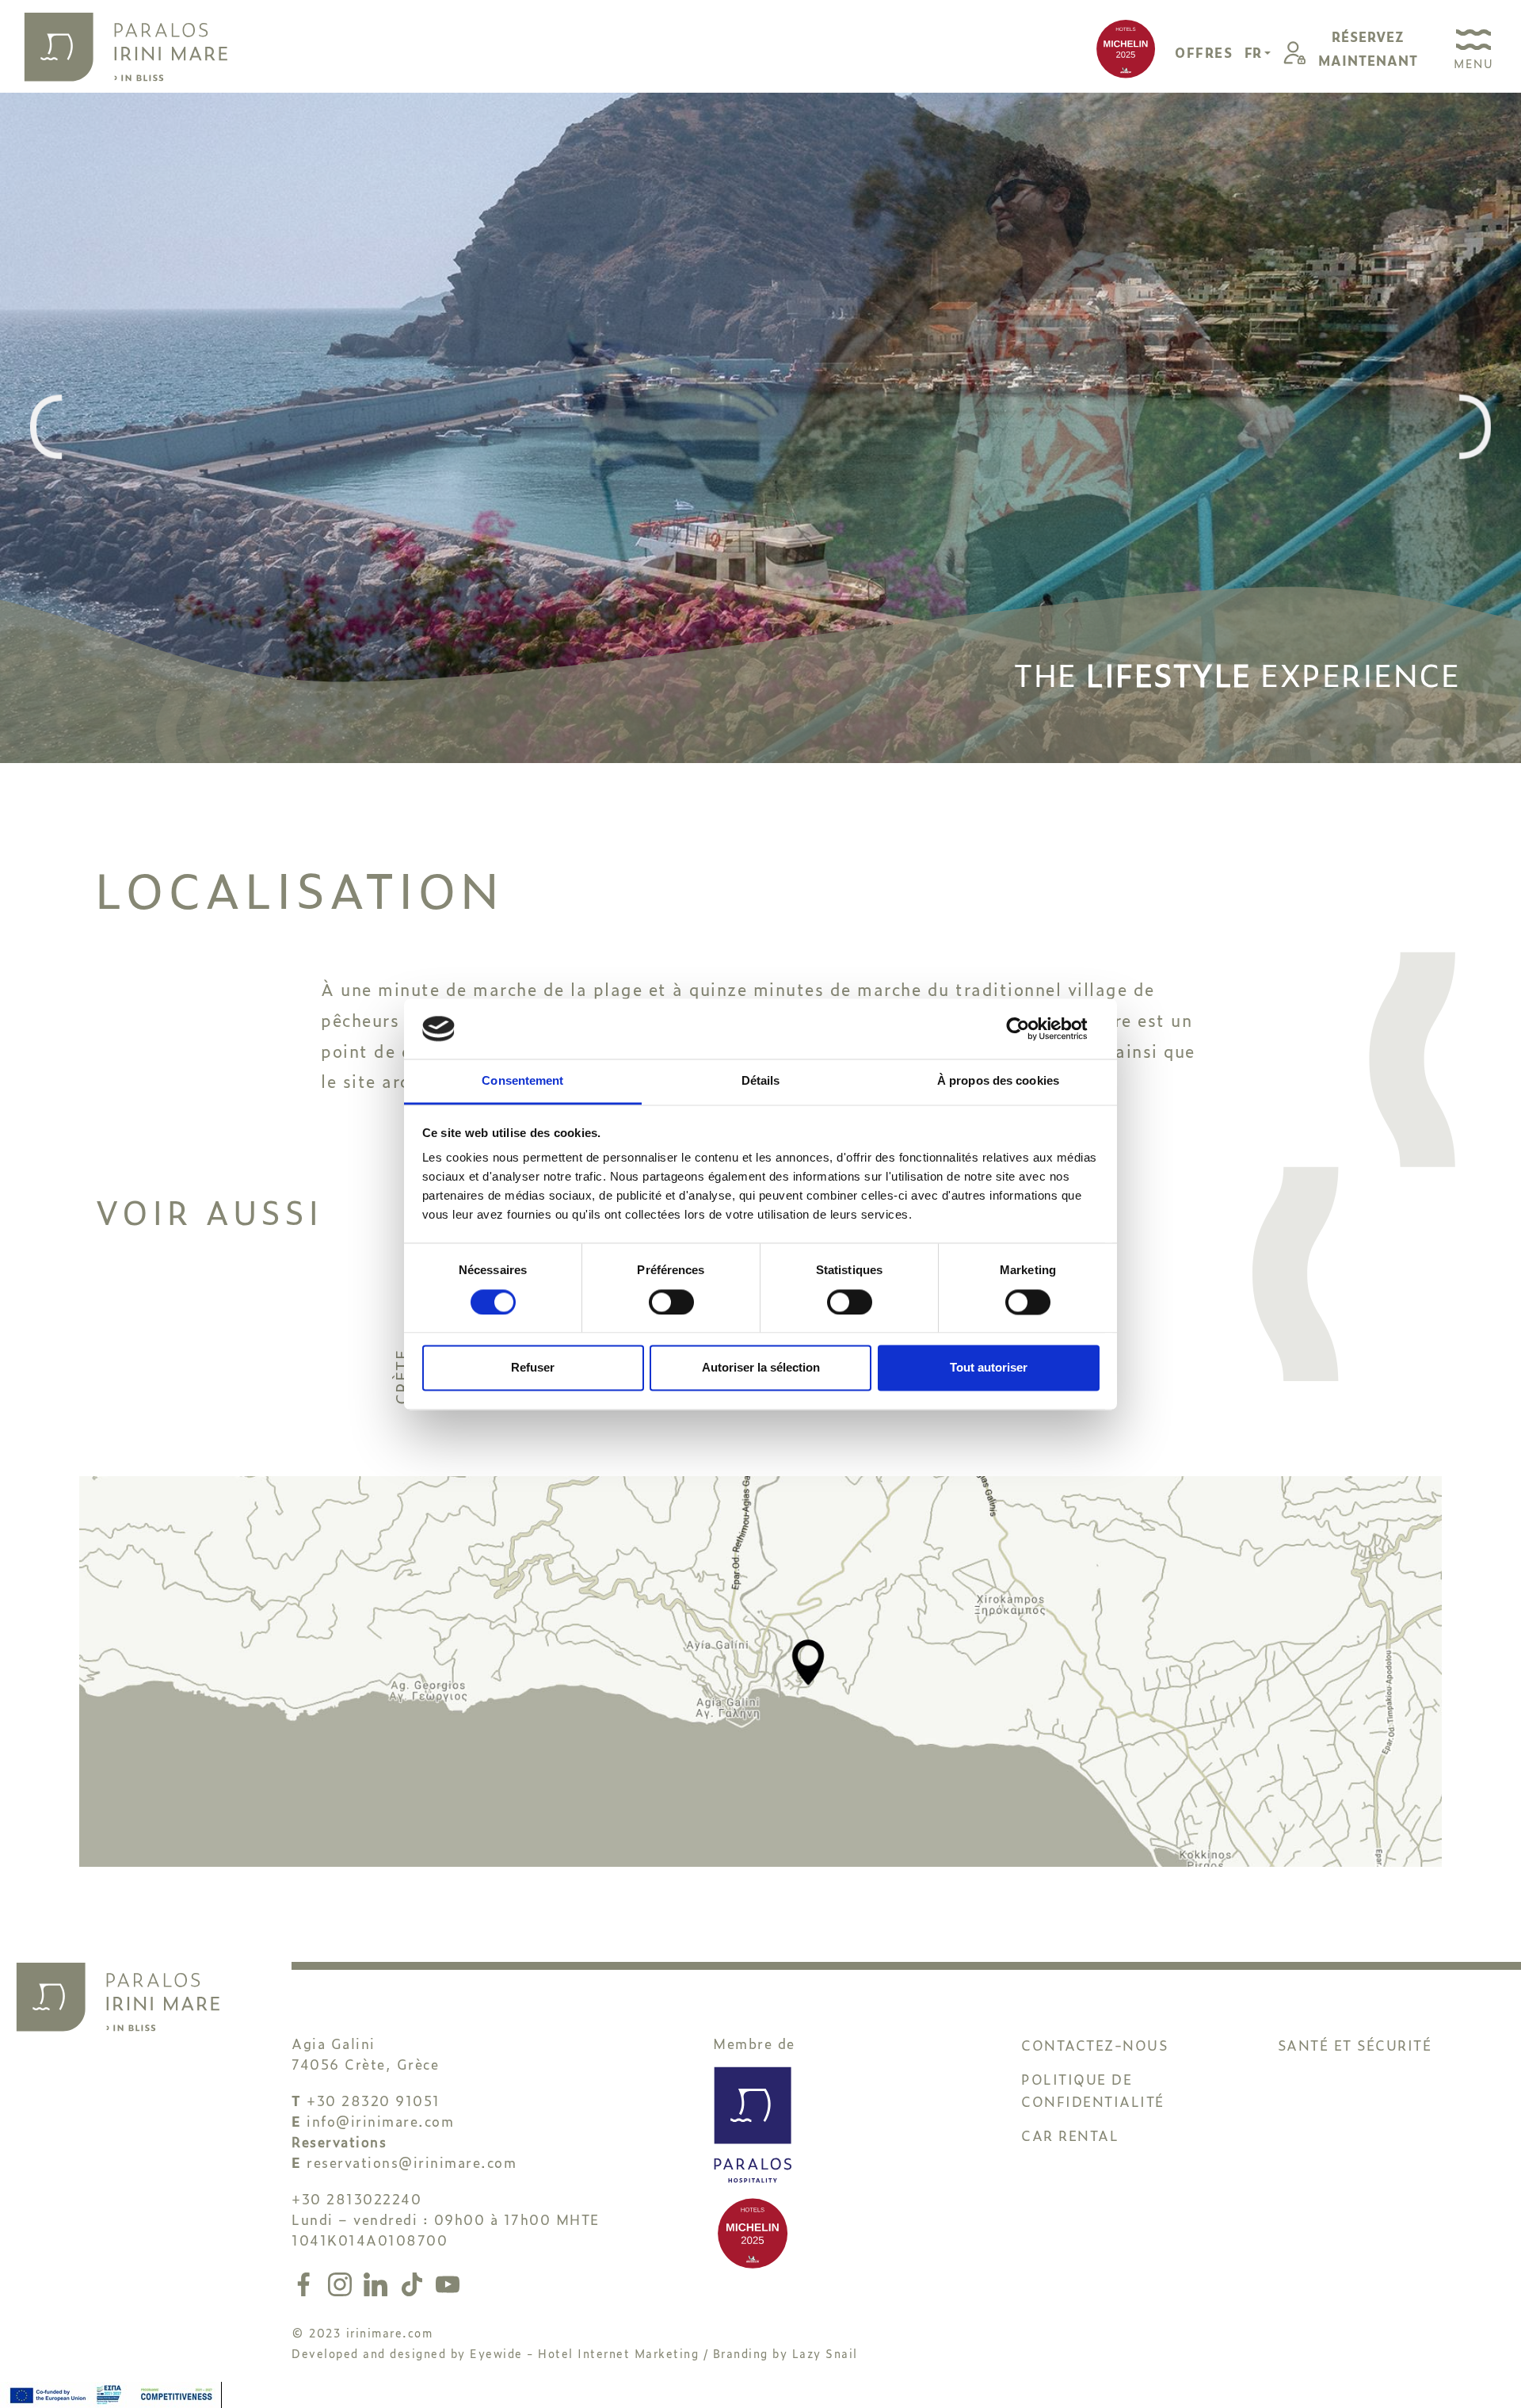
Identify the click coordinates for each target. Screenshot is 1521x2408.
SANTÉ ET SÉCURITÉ (1355, 2045)
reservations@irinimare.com (412, 2162)
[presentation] (46, 428)
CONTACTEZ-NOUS (1094, 2045)
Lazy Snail (825, 2353)
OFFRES (1204, 52)
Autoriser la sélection (761, 1368)
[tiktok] (415, 2281)
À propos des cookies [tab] (998, 1081)
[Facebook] (307, 2281)
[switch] (671, 1302)
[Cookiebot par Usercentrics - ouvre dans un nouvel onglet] (1030, 1028)
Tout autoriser (989, 1368)
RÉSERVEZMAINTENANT (1368, 48)
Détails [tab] (761, 1081)
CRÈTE (400, 1378)
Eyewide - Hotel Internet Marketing (584, 2353)
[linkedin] (379, 2281)
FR (1254, 52)
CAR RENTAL (1070, 2135)
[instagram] (343, 2281)
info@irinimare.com (380, 2121)
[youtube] (448, 2281)
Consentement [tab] (522, 1081)
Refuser (533, 1368)
